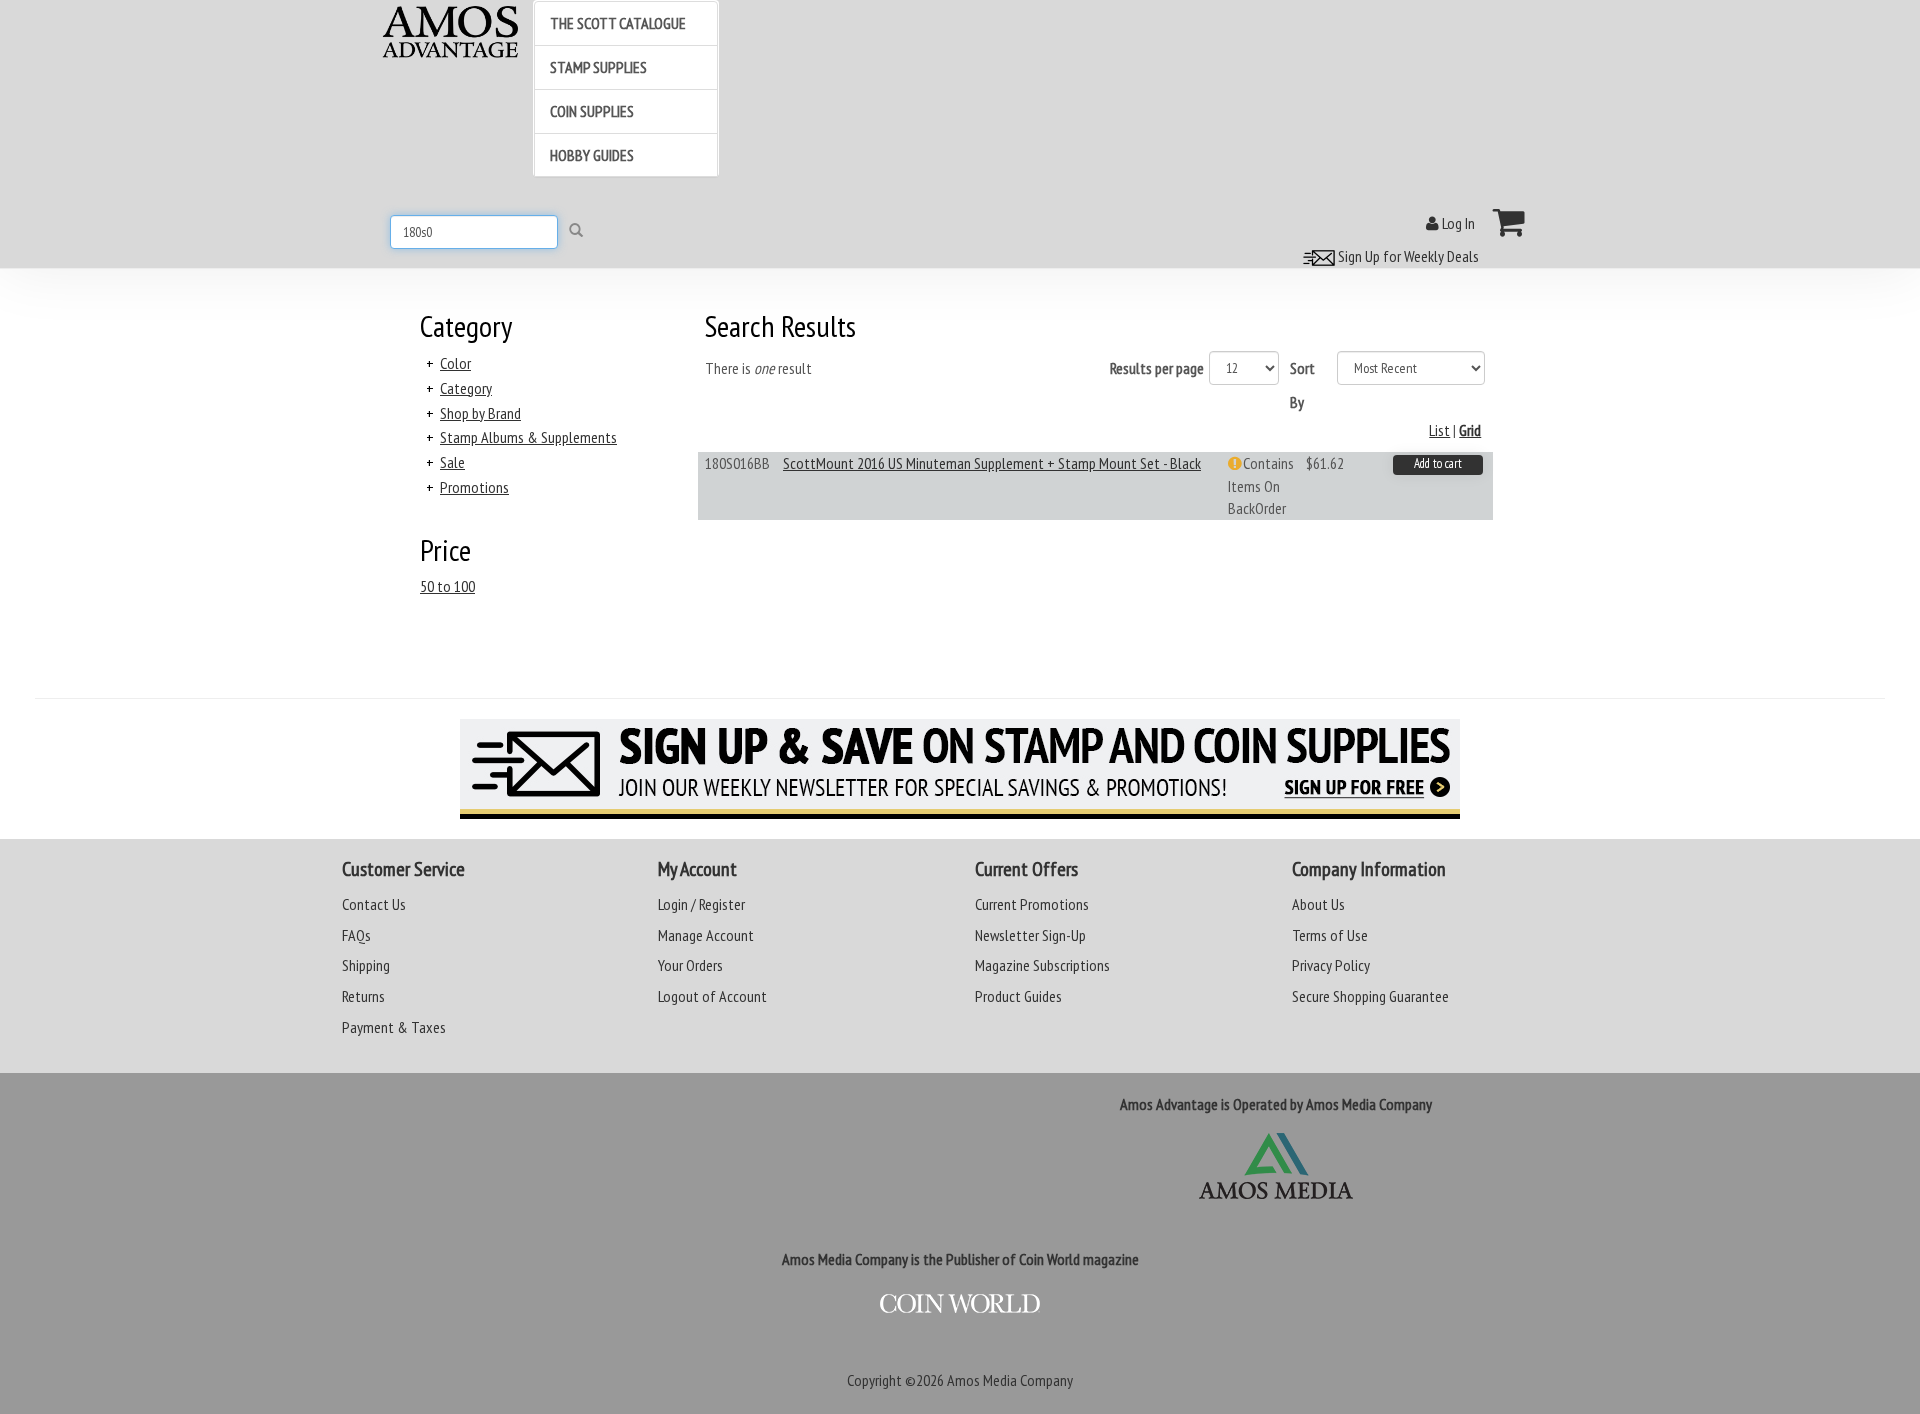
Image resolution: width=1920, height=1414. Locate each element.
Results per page (1157, 368)
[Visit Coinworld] (960, 1304)
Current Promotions (1032, 904)
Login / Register (701, 904)
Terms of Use (1330, 935)
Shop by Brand (480, 413)
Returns (363, 996)
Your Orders (690, 965)
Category (466, 388)
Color (455, 363)
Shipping (366, 965)
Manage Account (706, 935)
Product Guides (1018, 996)
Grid (1470, 430)
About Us (1318, 904)
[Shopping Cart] (1509, 222)
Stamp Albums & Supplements (528, 437)
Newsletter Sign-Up (1030, 935)
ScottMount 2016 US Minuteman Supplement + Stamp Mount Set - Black (992, 463)
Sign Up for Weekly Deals (1407, 256)
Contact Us (374, 904)
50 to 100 (447, 586)
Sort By (1302, 385)
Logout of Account (712, 996)
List (1439, 430)
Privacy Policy (1331, 965)
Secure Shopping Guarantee (1370, 996)
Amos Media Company (1010, 1380)
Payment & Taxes (394, 1027)
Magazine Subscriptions (1042, 965)
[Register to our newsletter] (960, 769)
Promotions (474, 487)
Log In (1457, 223)
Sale (452, 462)
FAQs (356, 935)
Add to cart (1438, 463)
